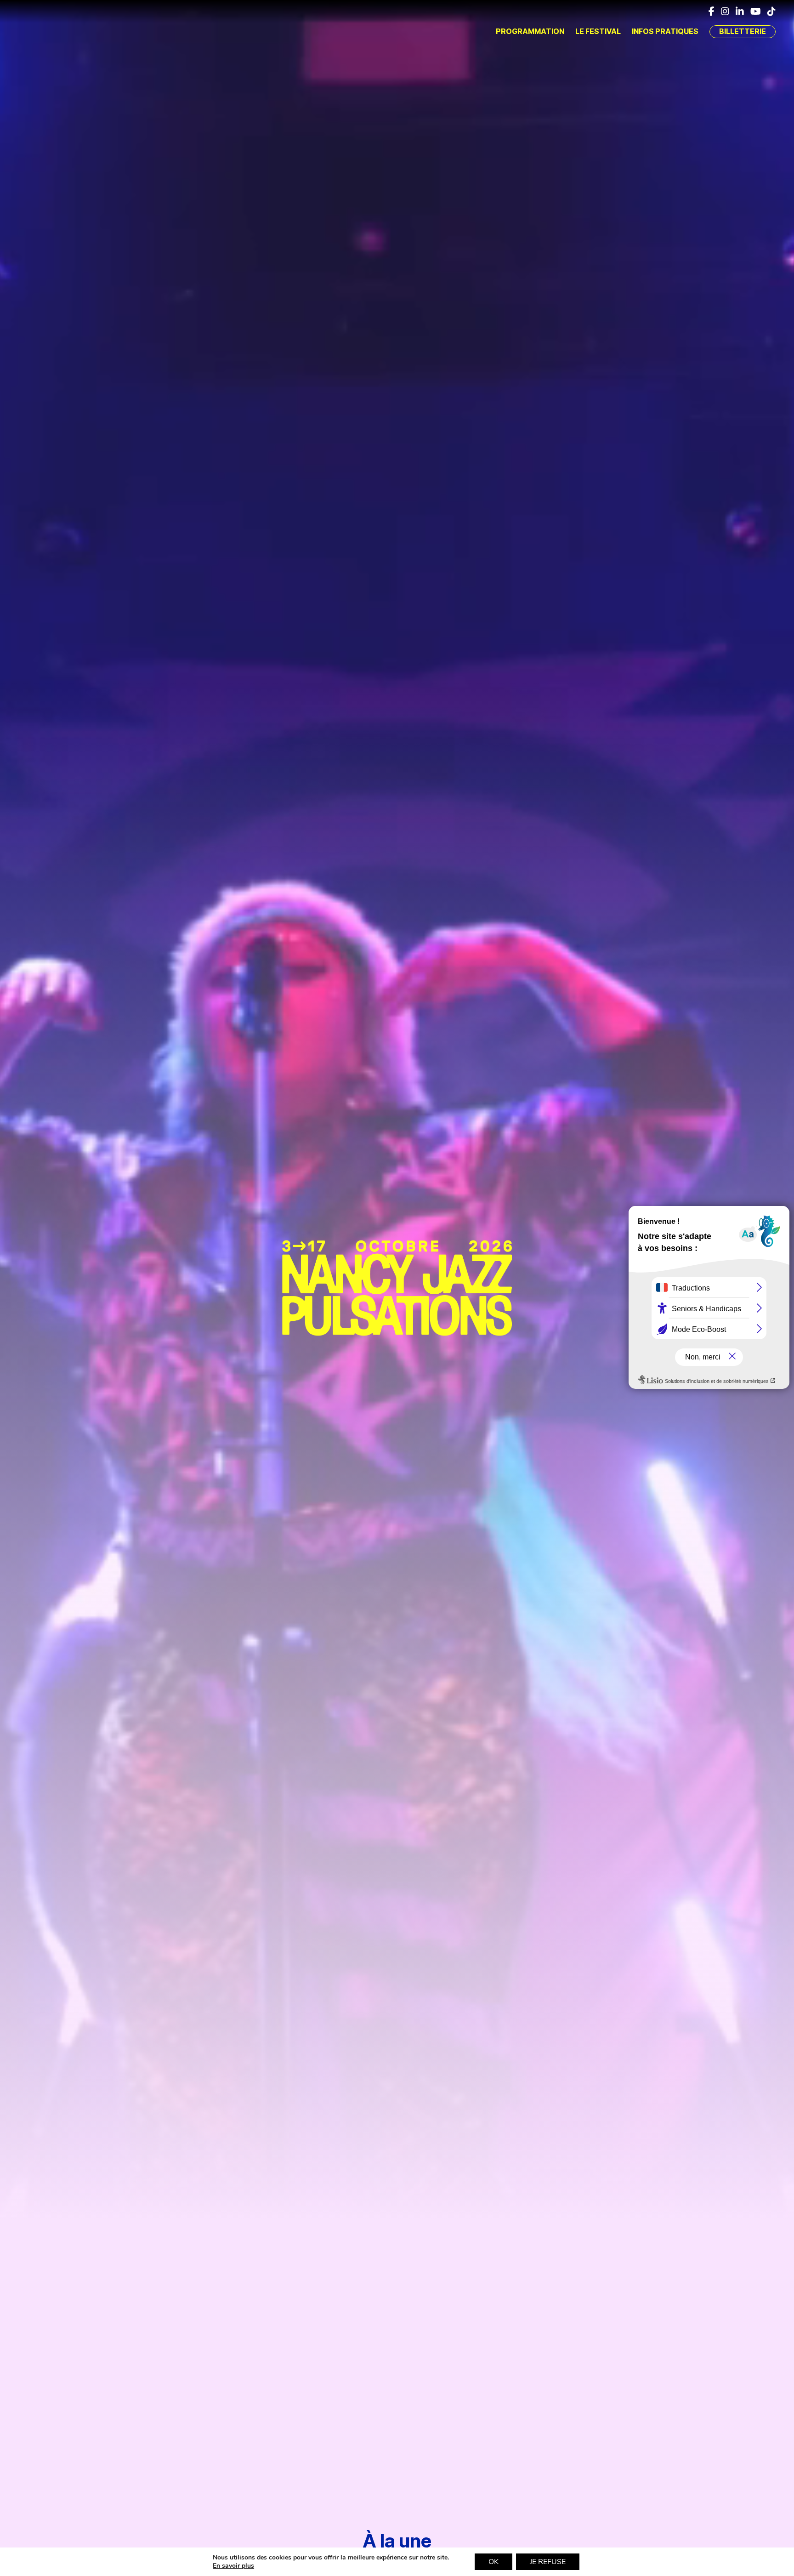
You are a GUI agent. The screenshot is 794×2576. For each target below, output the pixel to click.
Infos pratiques (665, 31)
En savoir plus (233, 2566)
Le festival (598, 31)
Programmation (530, 31)
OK (493, 2562)
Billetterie (743, 31)
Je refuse (548, 2562)
